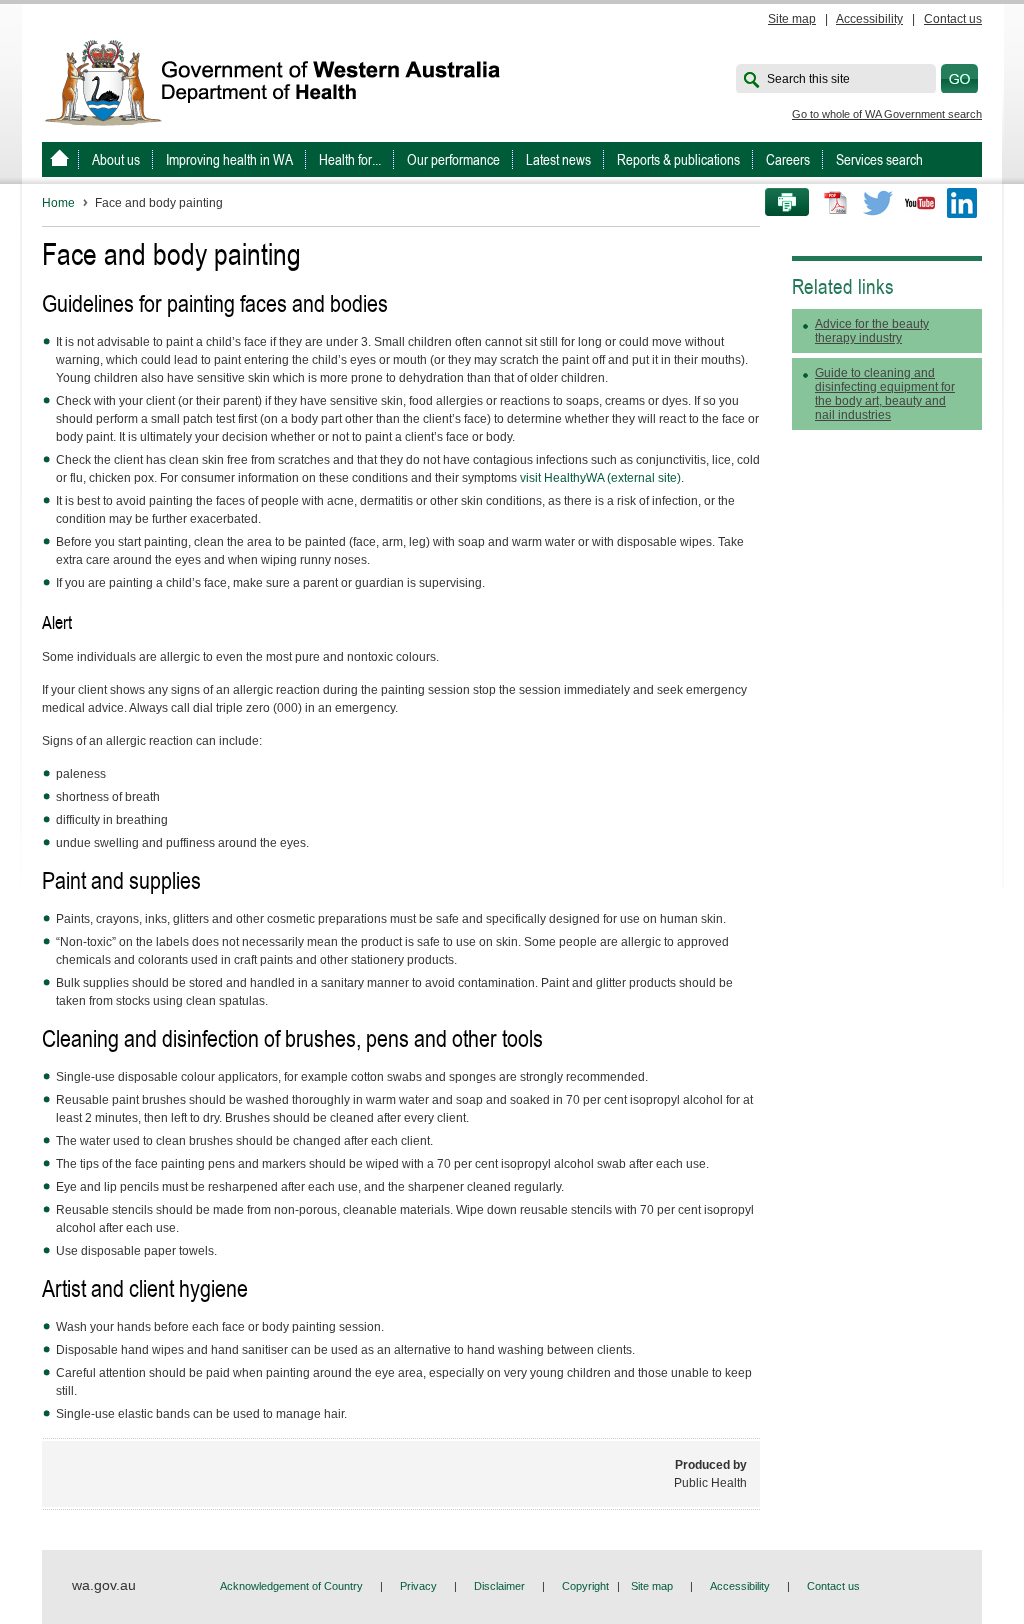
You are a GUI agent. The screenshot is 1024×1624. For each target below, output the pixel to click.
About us (116, 159)
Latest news (558, 159)
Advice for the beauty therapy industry (872, 331)
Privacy (418, 1586)
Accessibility (869, 19)
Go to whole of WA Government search (887, 114)
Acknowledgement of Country (291, 1586)
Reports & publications (678, 159)
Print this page (780, 203)
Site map (792, 19)
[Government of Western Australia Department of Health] (286, 81)
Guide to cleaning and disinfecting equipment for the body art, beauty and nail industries (885, 394)
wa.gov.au (104, 1585)
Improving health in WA (229, 159)
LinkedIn (962, 203)
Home (58, 203)
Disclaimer (499, 1586)
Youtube (920, 203)
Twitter (878, 203)
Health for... (350, 159)
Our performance (453, 159)
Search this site (808, 79)
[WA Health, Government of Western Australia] (59, 159)
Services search (879, 159)
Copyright (585, 1586)
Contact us (953, 19)
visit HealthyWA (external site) (600, 478)
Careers (788, 159)
